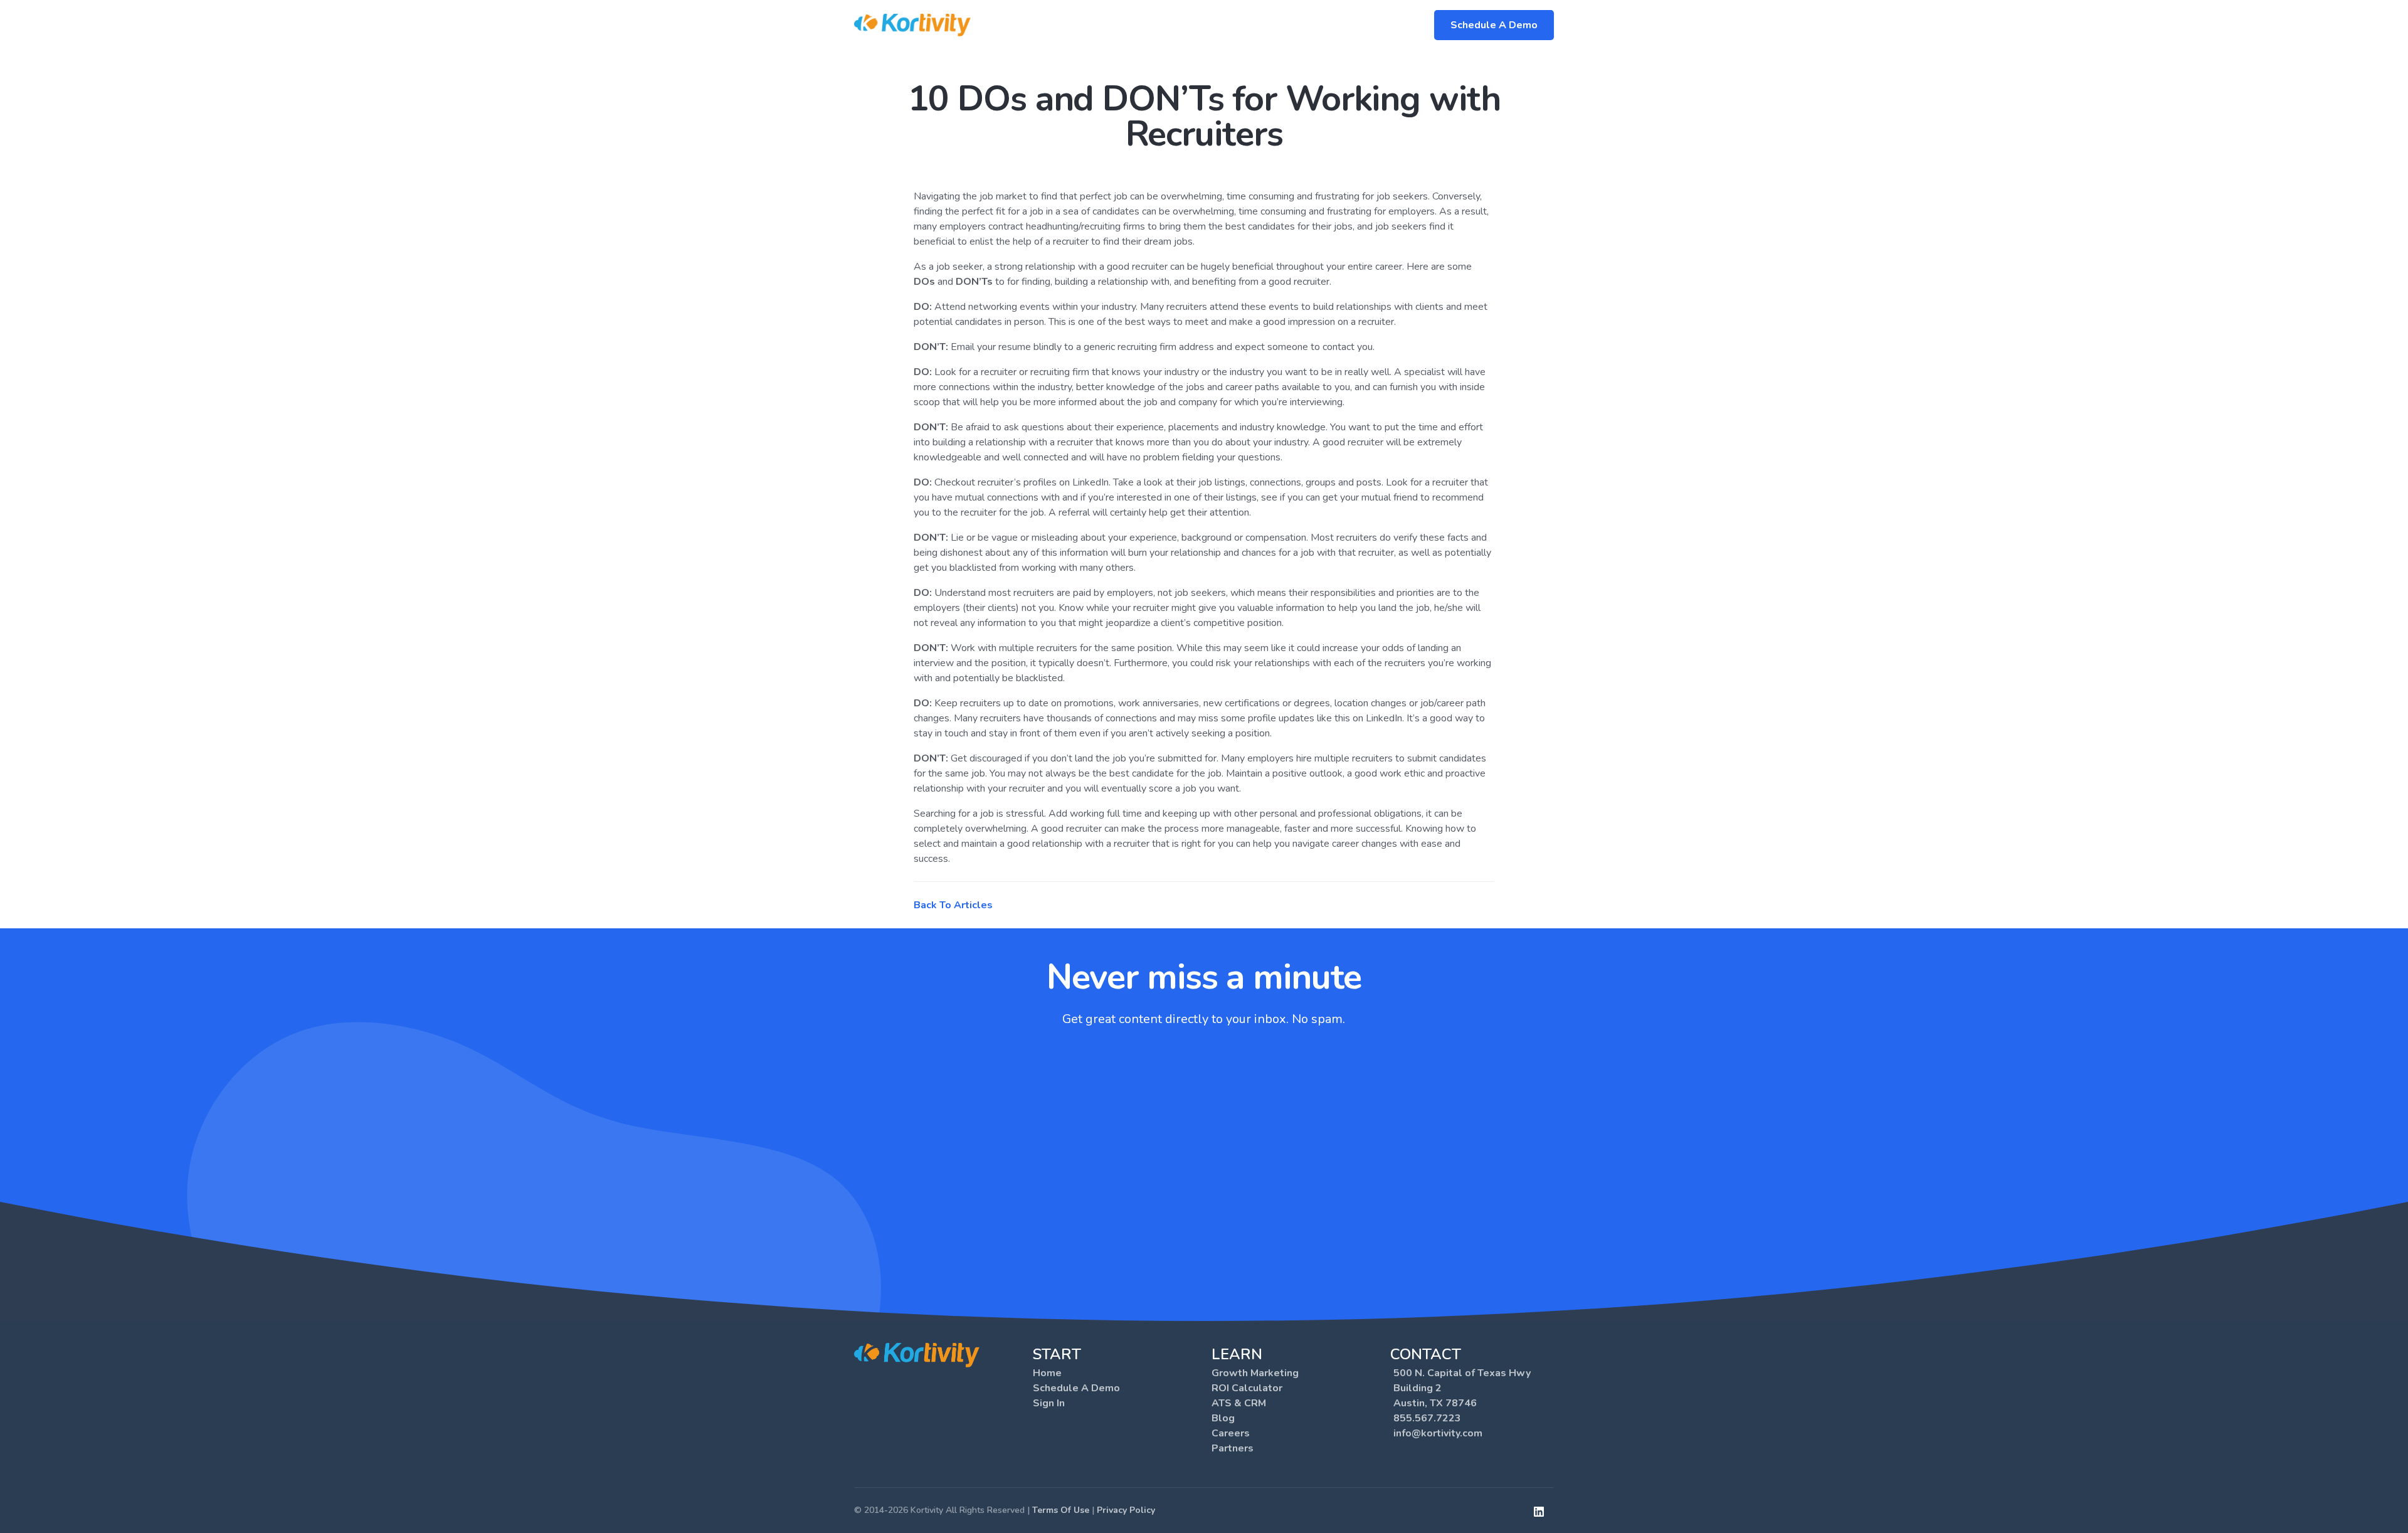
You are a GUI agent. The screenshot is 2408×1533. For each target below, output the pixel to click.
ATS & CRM (1239, 1403)
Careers (1231, 1433)
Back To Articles (953, 905)
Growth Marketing (1255, 1373)
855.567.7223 (1427, 1418)
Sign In (1049, 1403)
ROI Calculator (1247, 1388)
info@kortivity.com (1438, 1433)
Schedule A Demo (1494, 25)
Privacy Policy (1126, 1510)
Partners (1233, 1448)
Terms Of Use (1061, 1510)
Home (1047, 1373)
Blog (1223, 1418)
